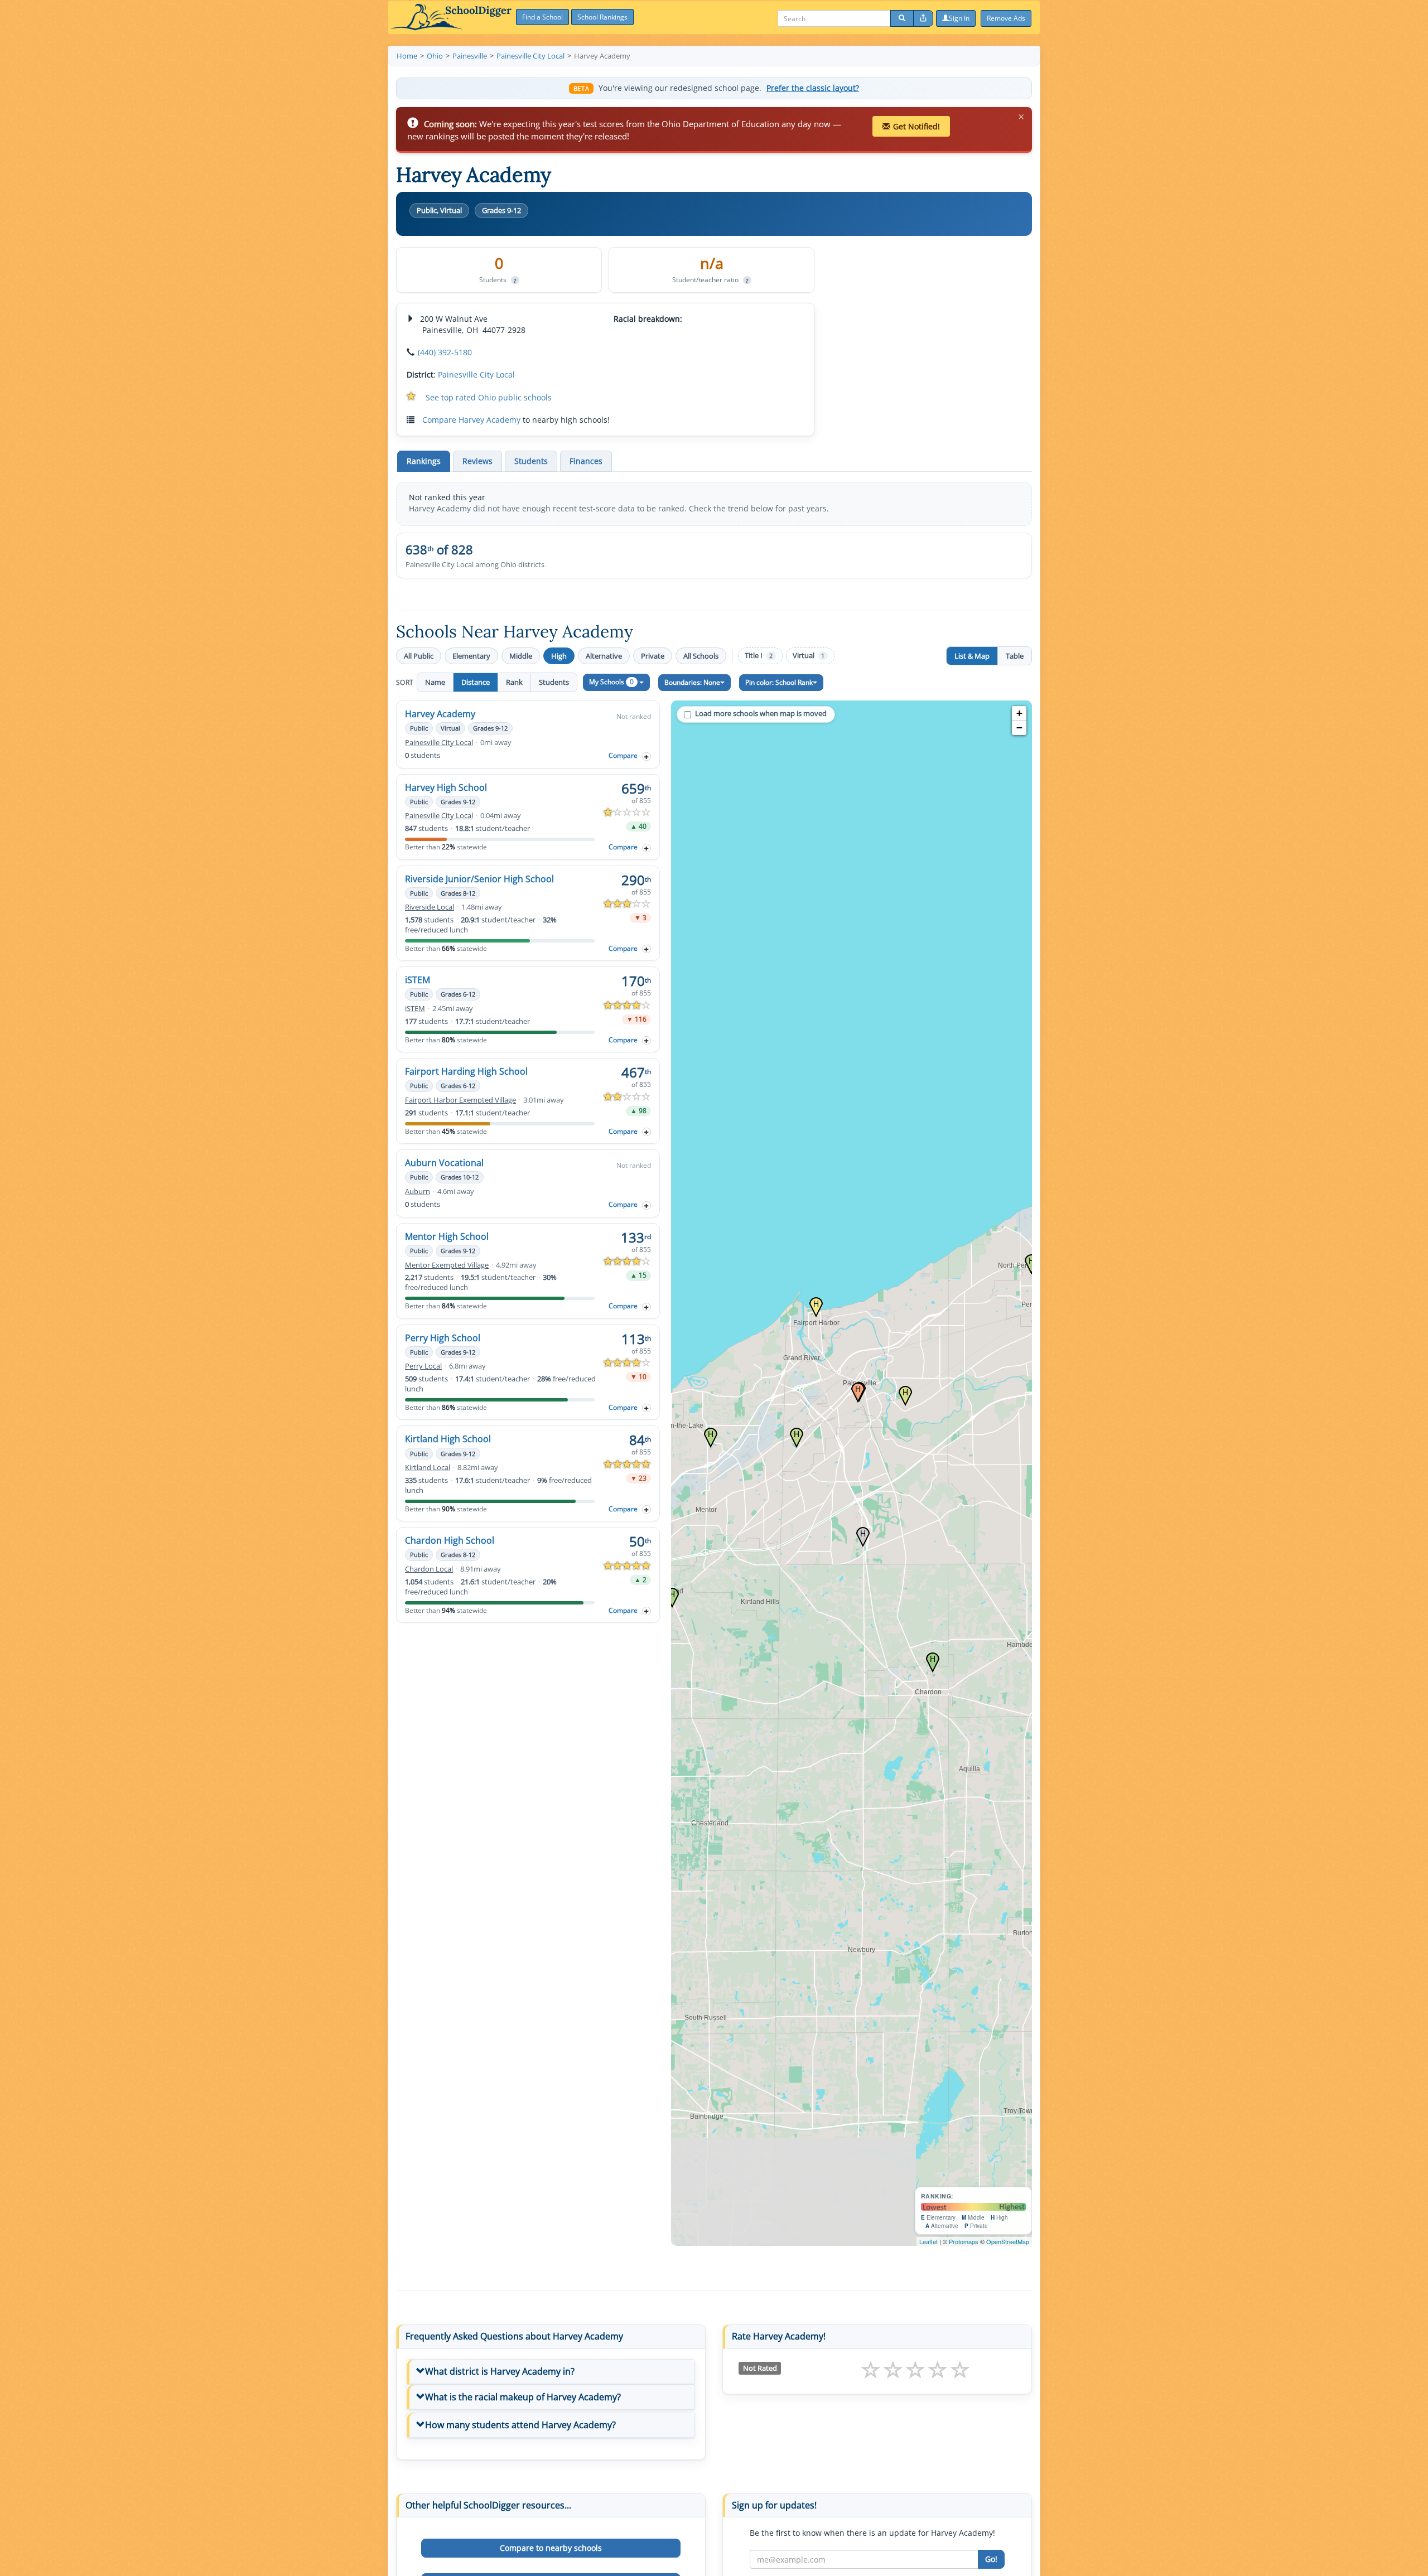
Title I (759, 656)
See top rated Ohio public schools (489, 397)
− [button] (1019, 728)
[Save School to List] (647, 757)
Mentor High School (447, 1236)
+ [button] (1019, 713)
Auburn (418, 1192)
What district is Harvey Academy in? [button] (500, 2371)
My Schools (611, 682)
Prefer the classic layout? (813, 88)
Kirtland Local (428, 1468)
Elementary (471, 656)
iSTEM (418, 980)
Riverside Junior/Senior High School (479, 879)
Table (1015, 656)
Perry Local (423, 1366)
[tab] (551, 2372)
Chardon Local (429, 1569)
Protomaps (964, 2241)
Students (554, 682)
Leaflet (928, 2241)
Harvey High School (446, 787)
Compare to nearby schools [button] (551, 2548)
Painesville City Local (476, 374)
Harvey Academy (440, 714)
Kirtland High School (448, 1439)
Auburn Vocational (444, 1163)
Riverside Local (430, 907)
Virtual (809, 656)
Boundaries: (692, 682)
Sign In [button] (959, 18)
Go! (991, 2559)
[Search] (902, 18)
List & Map (972, 656)
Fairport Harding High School (466, 1071)
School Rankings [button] (602, 17)
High (559, 656)
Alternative (604, 656)
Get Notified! (916, 126)
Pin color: (779, 682)
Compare (623, 755)
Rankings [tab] (424, 461)
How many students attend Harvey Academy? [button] (520, 2425)
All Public (419, 656)
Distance (476, 682)
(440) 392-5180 (445, 352)
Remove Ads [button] (1006, 18)
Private (653, 656)
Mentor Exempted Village (447, 1265)
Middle (521, 656)
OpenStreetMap (1008, 2241)
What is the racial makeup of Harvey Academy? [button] (523, 2397)
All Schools (701, 656)
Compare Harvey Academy (471, 420)
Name (435, 682)
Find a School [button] (542, 17)
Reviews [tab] (477, 461)
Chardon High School (450, 1540)
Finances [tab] (586, 461)
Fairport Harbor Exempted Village (460, 1100)
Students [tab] (531, 461)
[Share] (923, 18)
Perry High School (443, 1338)
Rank (514, 682)
